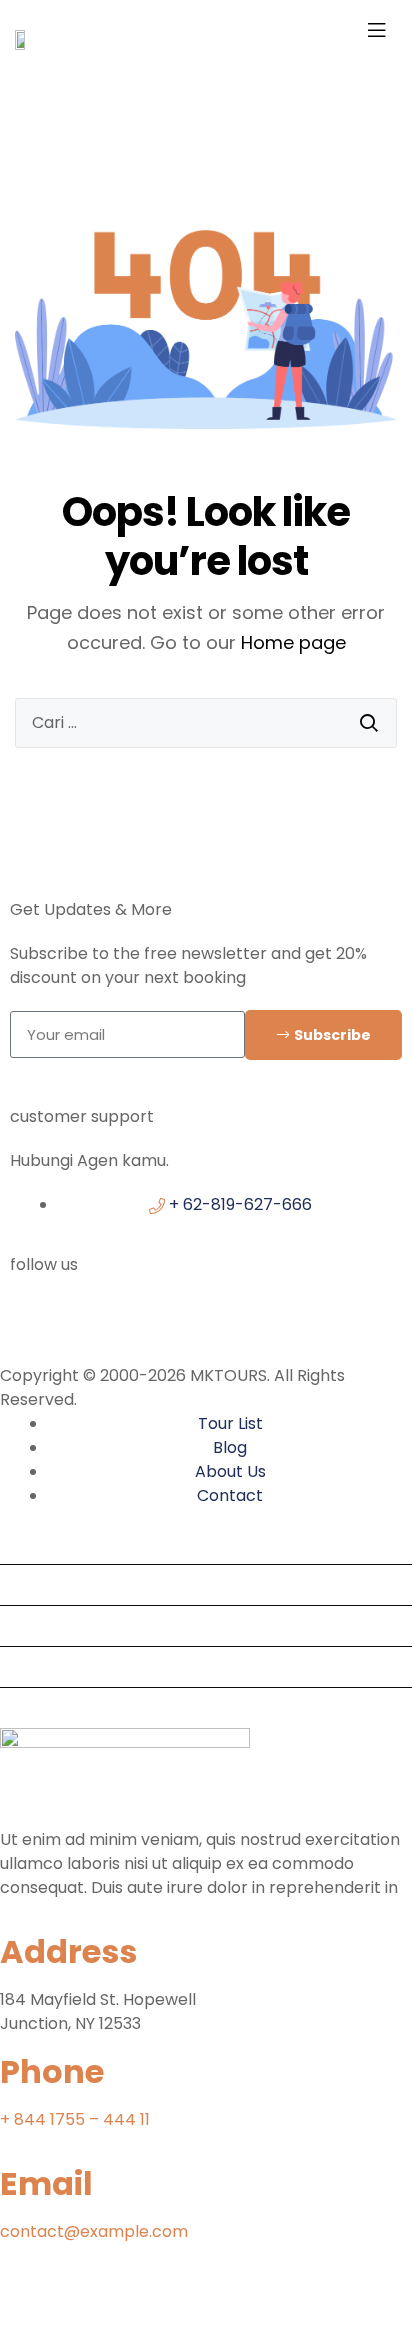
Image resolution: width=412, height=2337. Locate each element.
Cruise (32, 1666)
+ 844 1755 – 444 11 (75, 2119)
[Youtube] (79, 2305)
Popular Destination (85, 1584)
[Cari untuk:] (206, 723)
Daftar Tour (54, 1625)
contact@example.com (94, 2231)
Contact (41, 1707)
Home (31, 1543)
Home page (293, 642)
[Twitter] (133, 1322)
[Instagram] (231, 1322)
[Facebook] (35, 1322)
